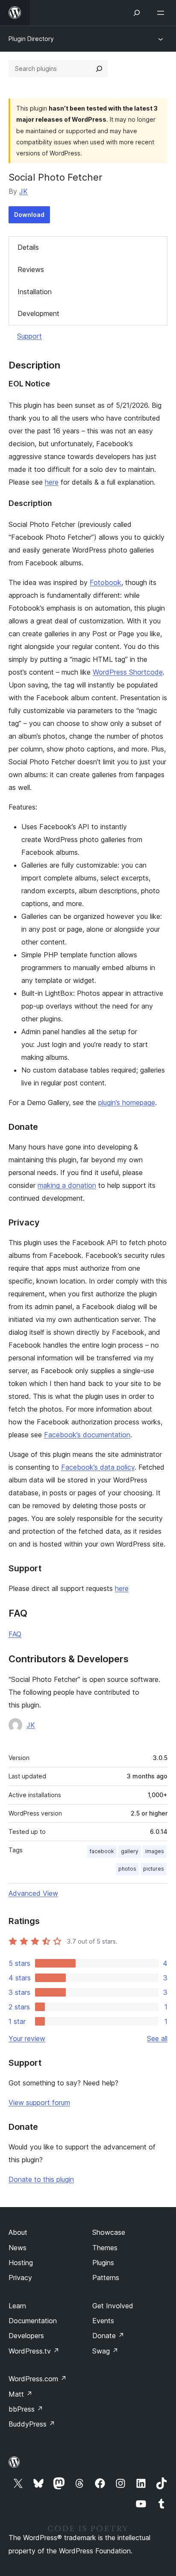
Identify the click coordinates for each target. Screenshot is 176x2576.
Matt (21, 2394)
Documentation (33, 2321)
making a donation (67, 1185)
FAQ (15, 1634)
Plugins (103, 2263)
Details (28, 247)
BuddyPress (32, 2424)
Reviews (31, 269)
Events (103, 2321)
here (52, 482)
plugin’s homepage (127, 1102)
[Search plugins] (99, 69)
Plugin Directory (31, 39)
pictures (154, 1869)
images (155, 1851)
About (18, 2232)
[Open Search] (137, 13)
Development (38, 313)
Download (29, 215)
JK (23, 191)
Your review (27, 2038)
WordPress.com (38, 2379)
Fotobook (106, 582)
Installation (35, 292)
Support (29, 336)
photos (127, 1869)
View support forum (39, 2102)
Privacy (20, 2278)
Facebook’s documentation (87, 1435)
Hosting (21, 2263)
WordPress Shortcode (128, 672)
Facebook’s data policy (98, 1467)
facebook (102, 1851)
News (18, 2248)
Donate (108, 2336)
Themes (105, 2248)
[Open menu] (162, 13)
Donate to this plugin (41, 2179)
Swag (105, 2351)
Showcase (109, 2232)
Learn (17, 2306)
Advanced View (33, 1893)
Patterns (106, 2278)
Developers (26, 2336)
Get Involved (113, 2306)
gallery (130, 1851)
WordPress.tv (34, 2351)
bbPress (26, 2409)
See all (157, 2038)
